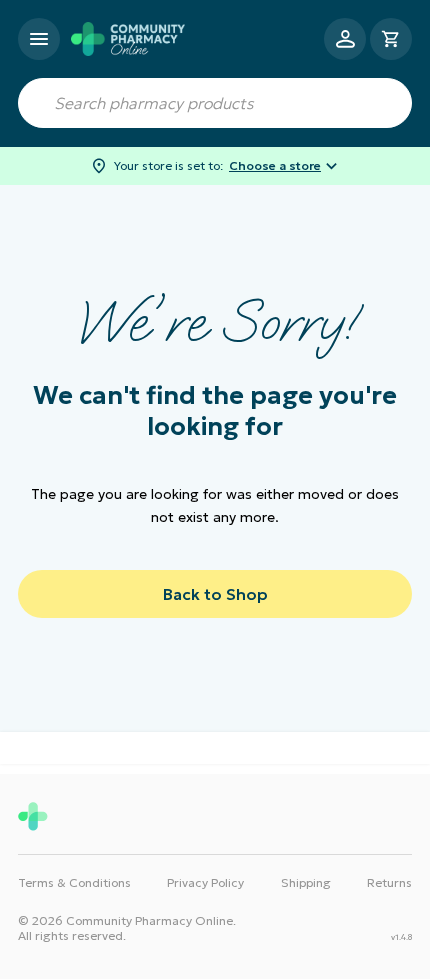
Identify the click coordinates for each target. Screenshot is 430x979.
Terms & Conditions (74, 882)
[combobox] (215, 103)
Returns (389, 882)
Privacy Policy (205, 882)
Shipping (306, 882)
